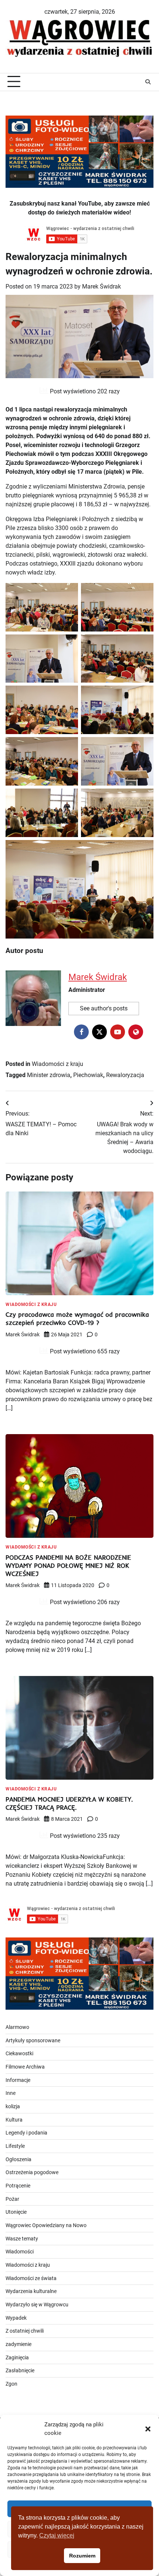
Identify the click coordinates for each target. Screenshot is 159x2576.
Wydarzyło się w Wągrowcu (37, 2305)
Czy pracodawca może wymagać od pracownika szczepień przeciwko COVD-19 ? (77, 1318)
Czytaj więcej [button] (57, 2535)
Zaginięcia (17, 2357)
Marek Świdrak (102, 286)
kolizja (13, 2106)
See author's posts (104, 1008)
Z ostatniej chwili (25, 2331)
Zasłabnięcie (20, 2370)
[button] (148, 2429)
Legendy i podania (26, 2133)
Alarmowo (17, 2027)
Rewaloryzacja (125, 1075)
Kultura (14, 2120)
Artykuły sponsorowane (33, 2040)
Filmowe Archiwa (25, 2067)
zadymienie (18, 2344)
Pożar (12, 2199)
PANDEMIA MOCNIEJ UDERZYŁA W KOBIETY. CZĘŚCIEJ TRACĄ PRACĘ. (69, 1803)
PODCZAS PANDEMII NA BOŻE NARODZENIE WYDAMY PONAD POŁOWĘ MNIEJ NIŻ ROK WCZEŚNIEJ (68, 1565)
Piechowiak (88, 1075)
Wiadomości (20, 2252)
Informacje (18, 2080)
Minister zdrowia (49, 1075)
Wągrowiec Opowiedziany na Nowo (46, 2225)
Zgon (11, 2384)
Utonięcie (16, 2212)
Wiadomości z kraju (57, 1064)
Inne (11, 2093)
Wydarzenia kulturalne (31, 2291)
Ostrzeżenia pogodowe (32, 2172)
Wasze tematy (22, 2239)
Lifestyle (15, 2146)
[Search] (148, 82)
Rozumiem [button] (82, 2556)
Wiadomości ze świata (31, 2278)
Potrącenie (18, 2186)
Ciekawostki (19, 2053)
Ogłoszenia (18, 2159)
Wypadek (16, 2318)
